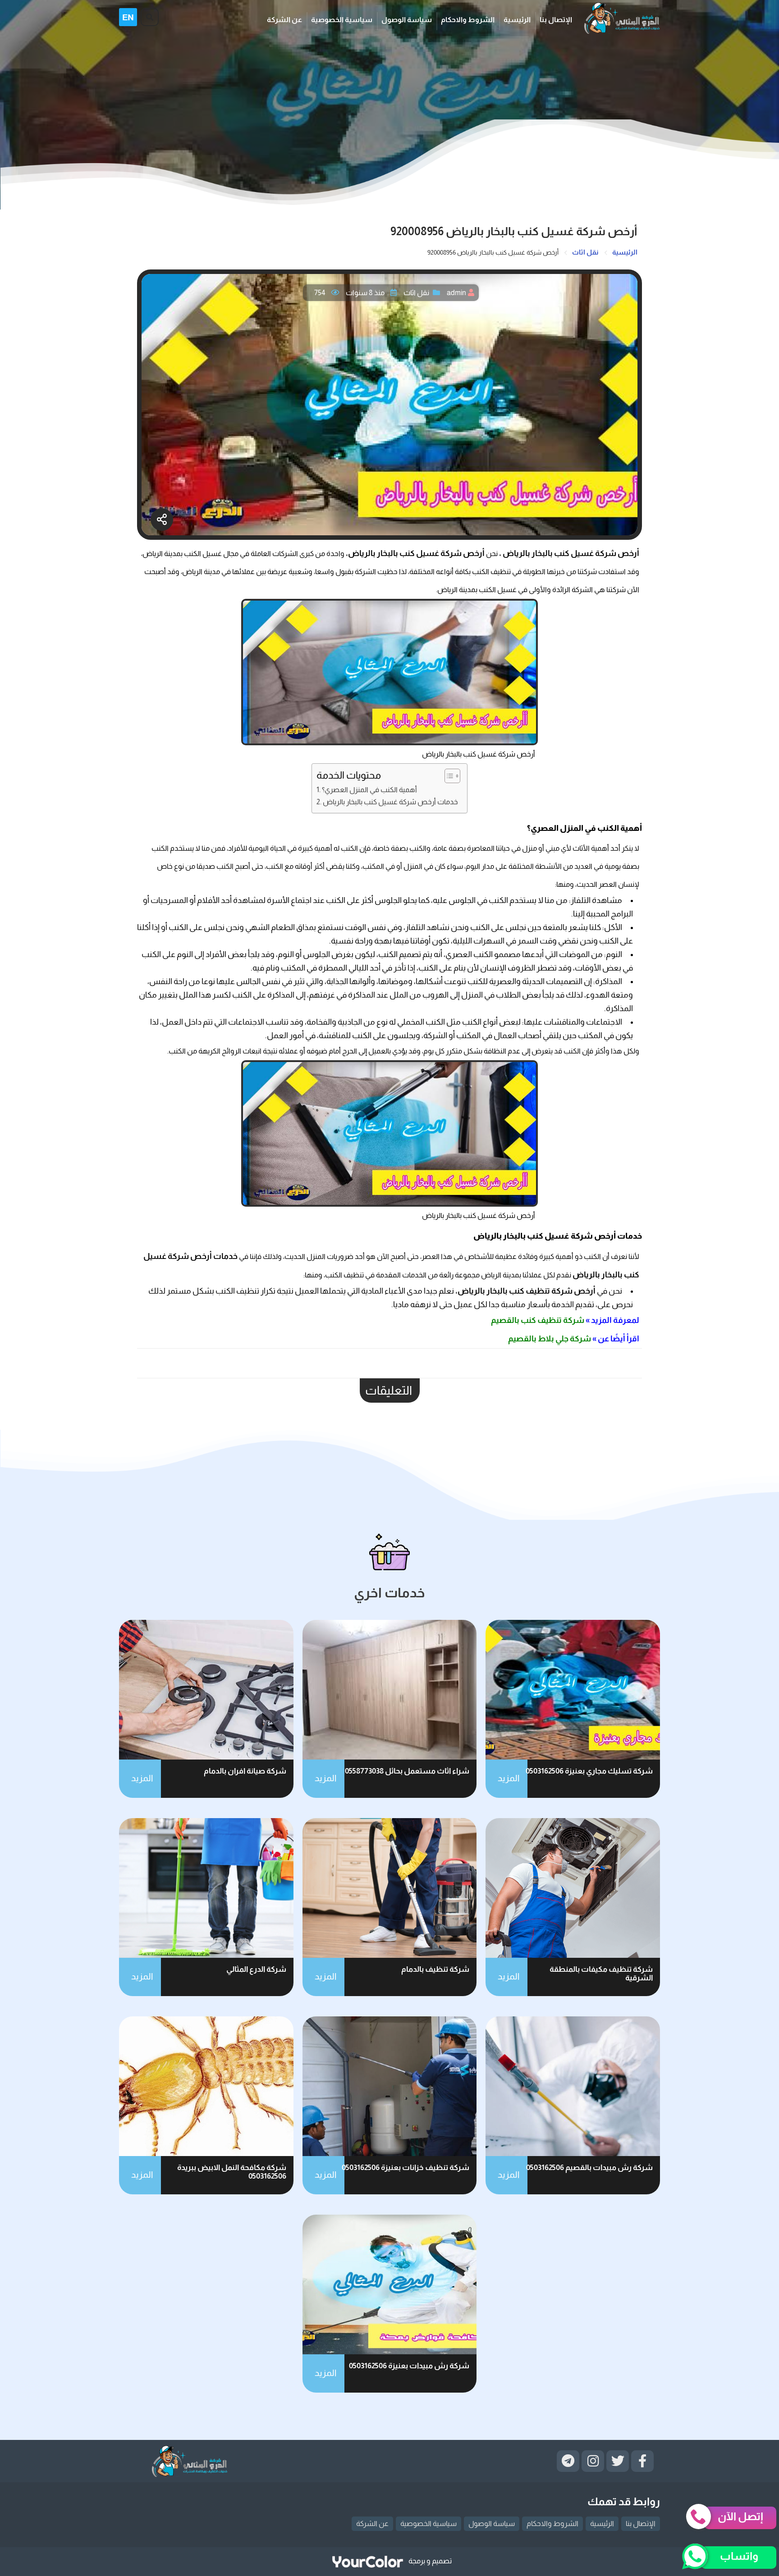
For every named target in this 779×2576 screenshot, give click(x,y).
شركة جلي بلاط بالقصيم (550, 1339)
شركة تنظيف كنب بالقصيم (537, 1320)
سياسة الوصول (407, 20)
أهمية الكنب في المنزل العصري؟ (369, 789)
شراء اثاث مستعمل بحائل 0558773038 (407, 1771)
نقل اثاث (416, 293)
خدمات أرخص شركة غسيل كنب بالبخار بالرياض (390, 802)
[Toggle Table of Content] (448, 776)
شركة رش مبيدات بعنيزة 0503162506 (409, 2366)
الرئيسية (517, 20)
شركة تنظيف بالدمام (435, 1969)
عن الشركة (284, 20)
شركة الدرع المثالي (256, 1969)
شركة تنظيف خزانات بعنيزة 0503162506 (406, 2168)
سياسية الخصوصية (342, 20)
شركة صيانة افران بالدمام (245, 1771)
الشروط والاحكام (468, 20)
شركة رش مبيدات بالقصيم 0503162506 (589, 2168)
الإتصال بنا (556, 20)
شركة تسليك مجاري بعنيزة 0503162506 (589, 1771)
